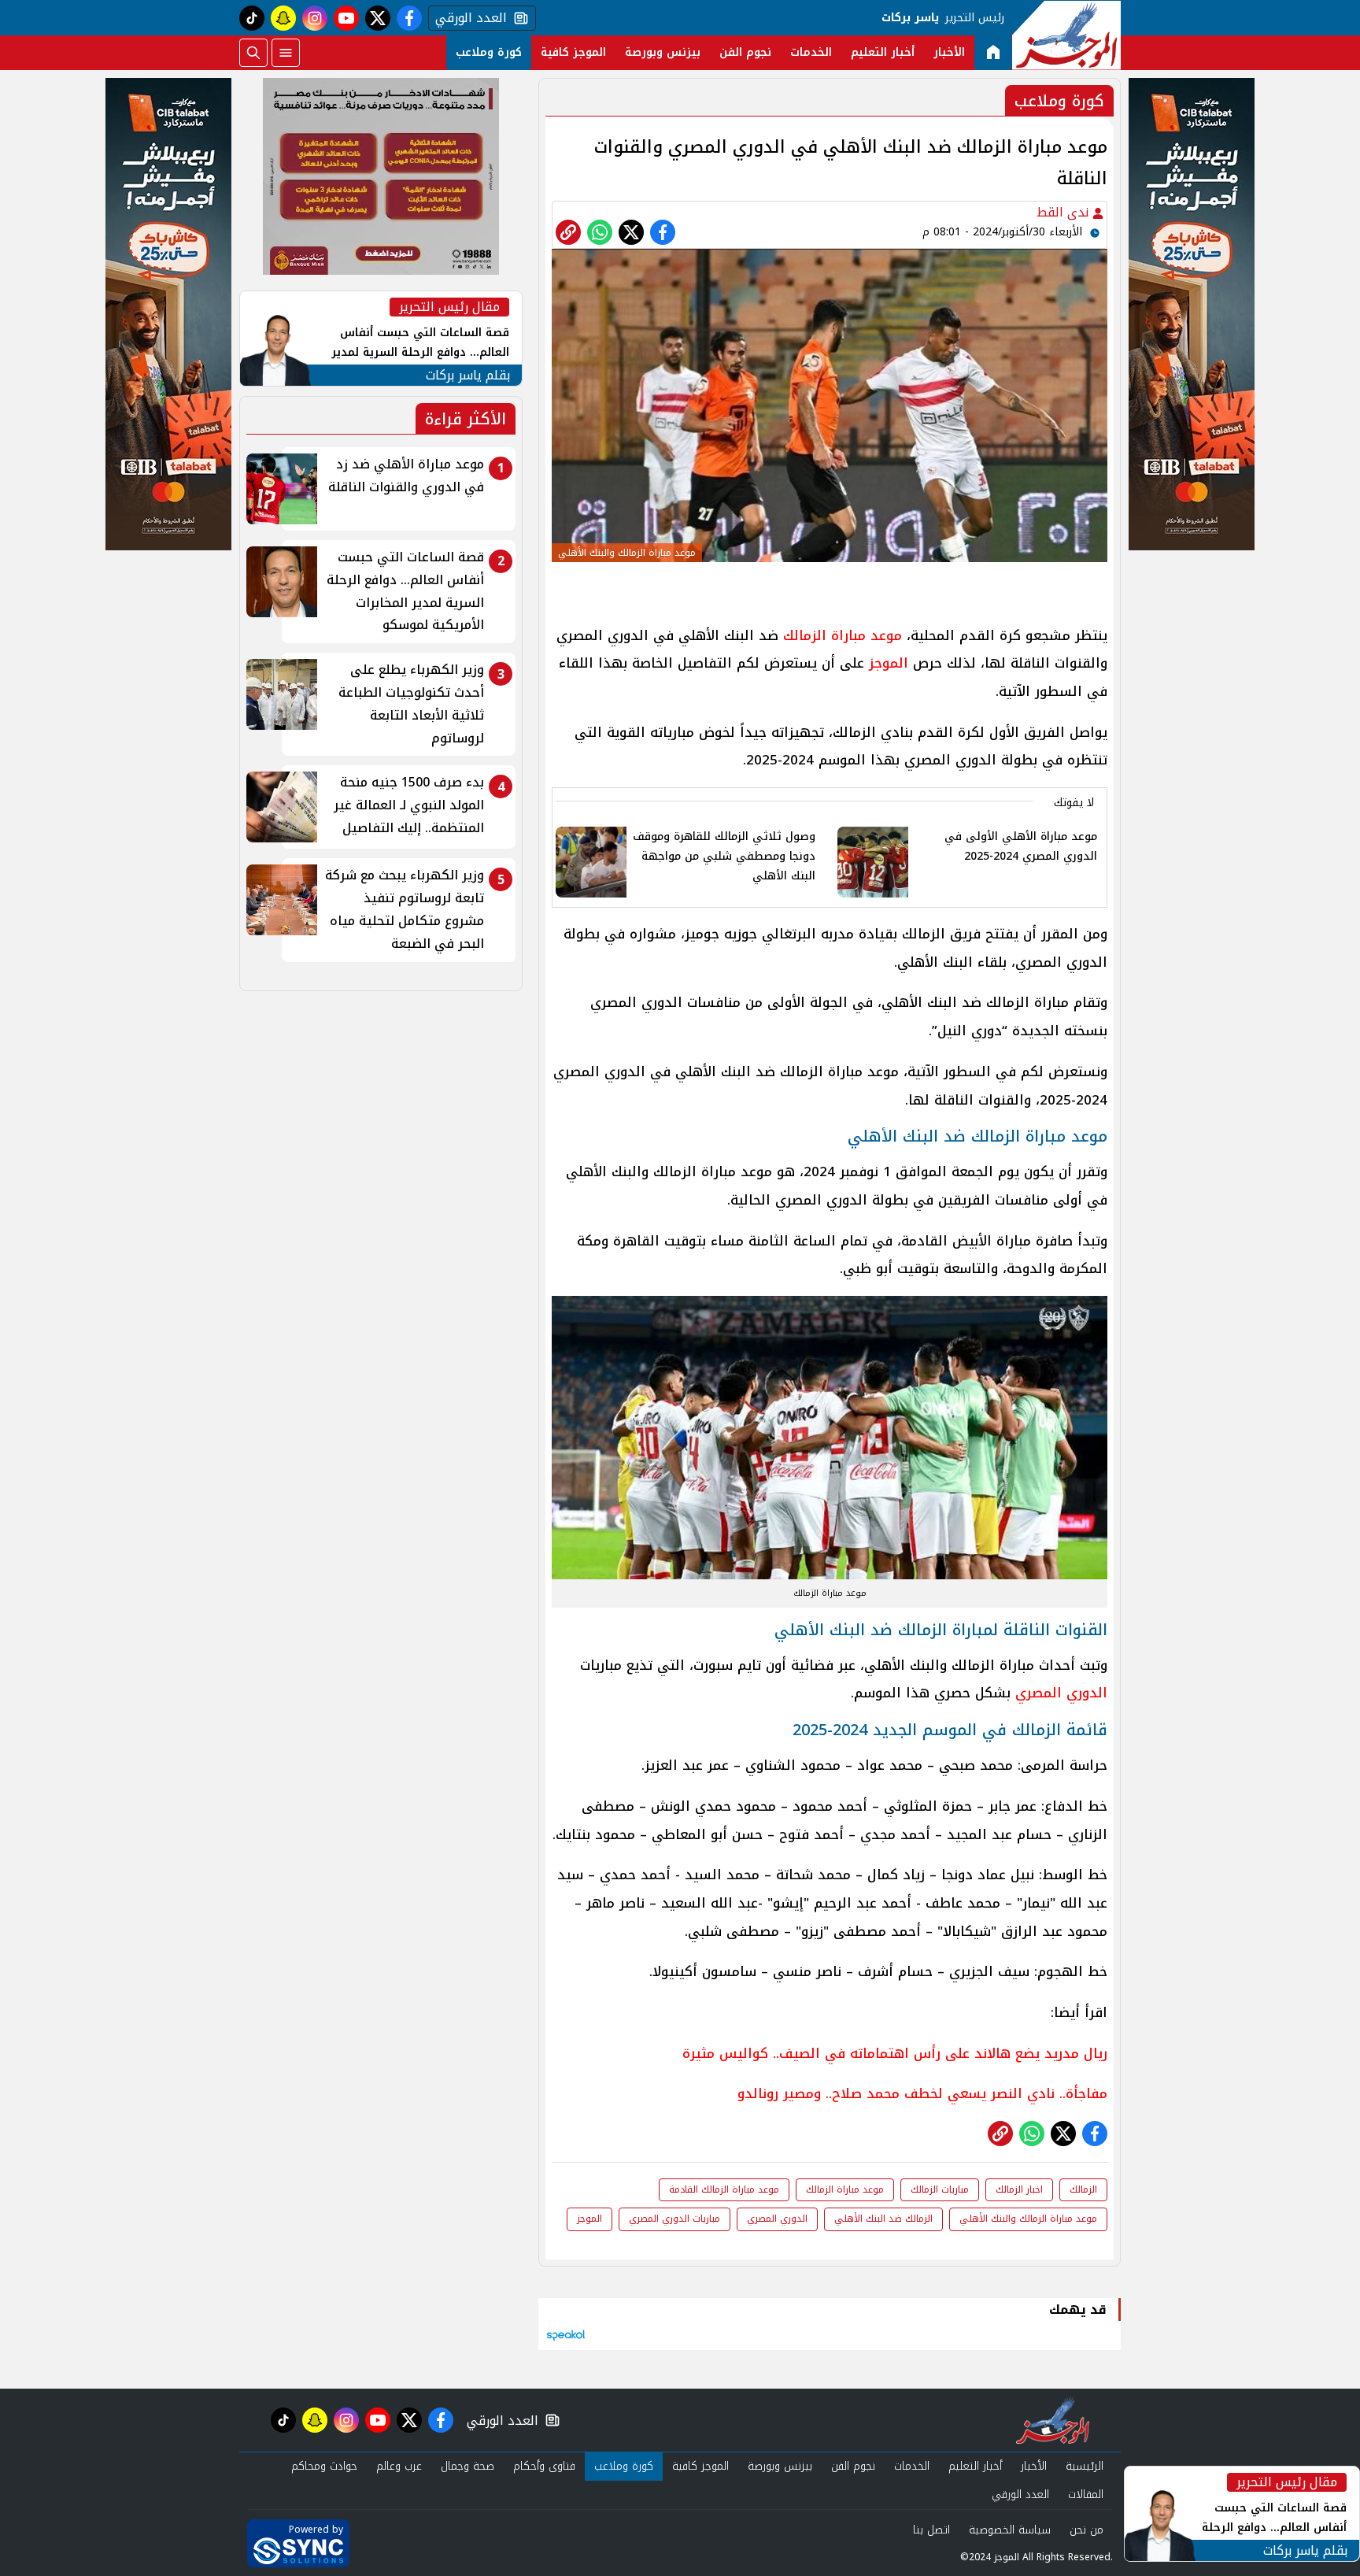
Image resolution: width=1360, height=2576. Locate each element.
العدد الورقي (468, 18)
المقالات (1086, 2495)
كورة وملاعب (489, 52)
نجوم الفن (745, 52)
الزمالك (1083, 2189)
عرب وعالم (399, 2466)
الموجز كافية (573, 52)
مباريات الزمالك (940, 2189)
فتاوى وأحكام (544, 2466)
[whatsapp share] (600, 232)
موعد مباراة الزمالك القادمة (724, 2189)
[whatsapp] (568, 232)
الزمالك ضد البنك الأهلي (883, 2219)
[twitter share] (631, 232)
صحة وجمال (468, 2466)
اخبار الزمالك (1019, 2189)
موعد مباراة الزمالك (843, 635)
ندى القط (1064, 212)
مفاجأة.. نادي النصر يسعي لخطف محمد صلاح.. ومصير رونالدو (922, 2093)
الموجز (889, 663)
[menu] (286, 53)
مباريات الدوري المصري (674, 2219)
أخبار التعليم (883, 52)
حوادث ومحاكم (324, 2466)
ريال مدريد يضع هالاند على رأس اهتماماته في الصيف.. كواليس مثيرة (895, 2053)
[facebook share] (663, 232)
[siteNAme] (1066, 35)
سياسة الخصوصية (1010, 2530)
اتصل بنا (931, 2530)
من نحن (1087, 2530)
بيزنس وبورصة (663, 52)
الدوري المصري (1061, 1693)
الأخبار (949, 52)
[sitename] (1053, 2420)
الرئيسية (1085, 2466)
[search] (253, 53)
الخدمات (811, 52)
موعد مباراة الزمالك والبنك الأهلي (1028, 2219)
